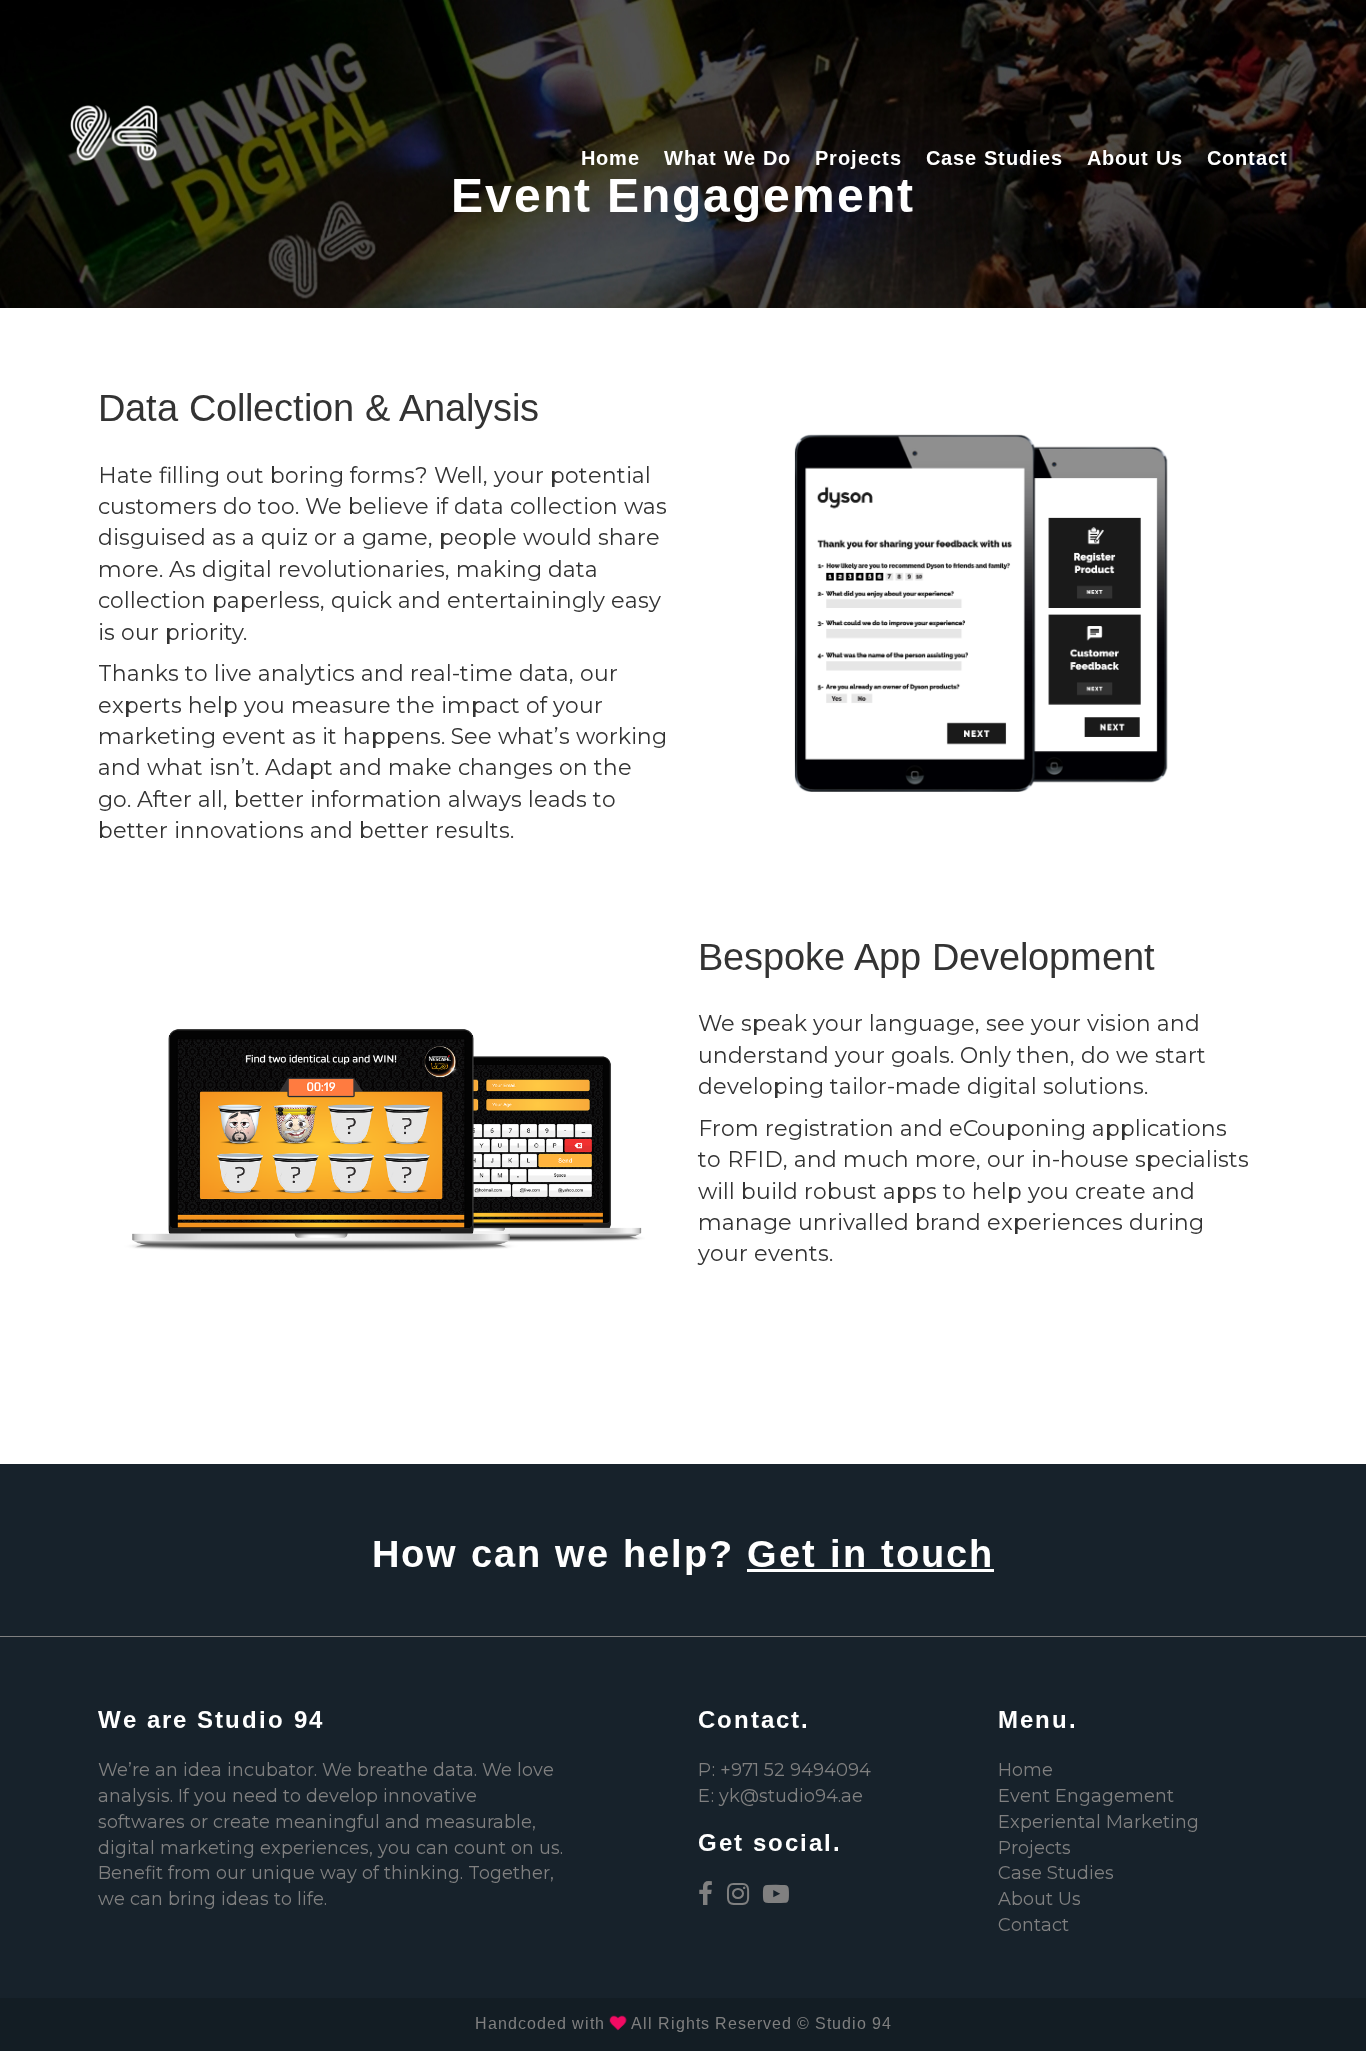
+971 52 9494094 (795, 1770)
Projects (858, 158)
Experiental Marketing (1098, 1822)
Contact (1247, 158)
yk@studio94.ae (791, 1796)
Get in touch (870, 1554)
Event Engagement (1086, 1796)
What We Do (727, 158)
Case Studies (994, 158)
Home (610, 158)
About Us (1135, 158)
